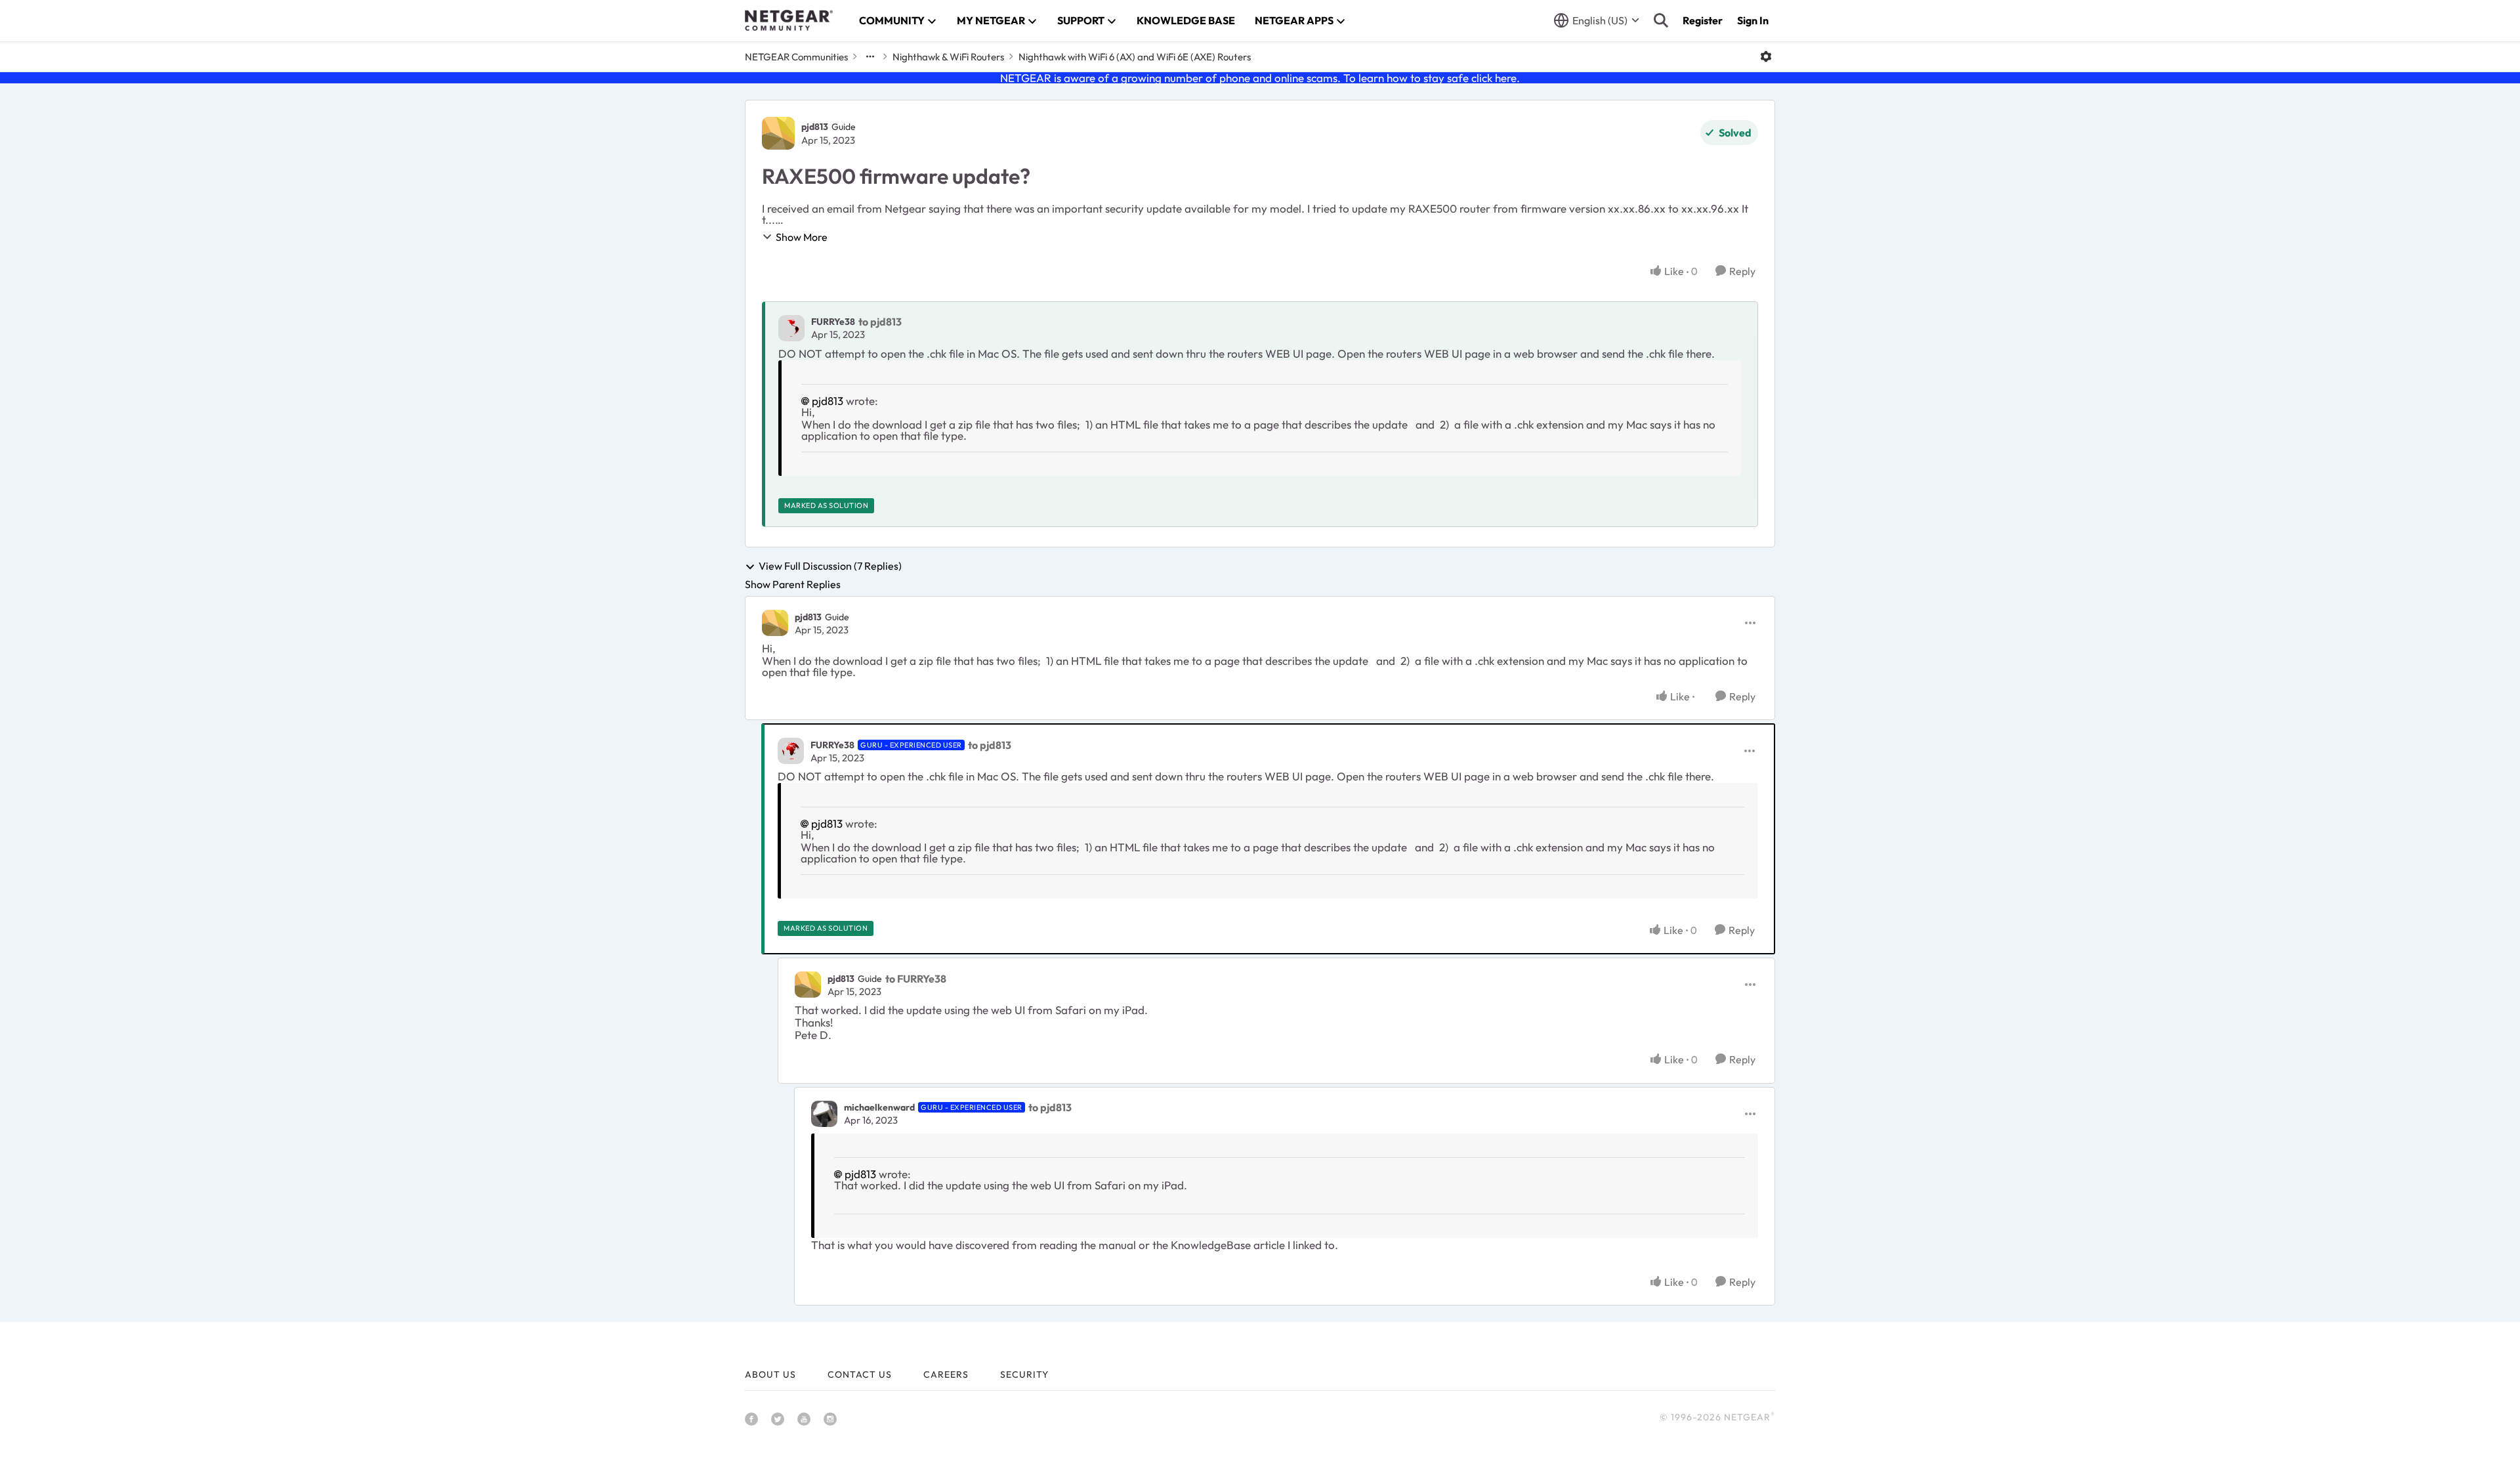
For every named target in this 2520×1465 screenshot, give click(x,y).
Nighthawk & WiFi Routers (948, 57)
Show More (802, 237)
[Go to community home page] (789, 20)
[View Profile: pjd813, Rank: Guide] (778, 133)
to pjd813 (880, 322)
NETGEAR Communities (796, 57)
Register (1703, 20)
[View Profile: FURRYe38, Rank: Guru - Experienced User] (791, 751)
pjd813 (815, 127)
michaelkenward (879, 1107)
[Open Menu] (1766, 56)
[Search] (1661, 20)
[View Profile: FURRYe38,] (791, 328)
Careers (946, 1374)
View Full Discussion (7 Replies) (830, 566)
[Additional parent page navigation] (870, 56)
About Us (770, 1374)
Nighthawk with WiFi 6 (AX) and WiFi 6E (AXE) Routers (1135, 57)
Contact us (860, 1374)
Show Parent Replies (793, 584)
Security (1024, 1374)
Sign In (1753, 20)
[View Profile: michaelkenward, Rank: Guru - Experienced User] (824, 1114)
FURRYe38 (833, 322)
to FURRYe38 (916, 979)
